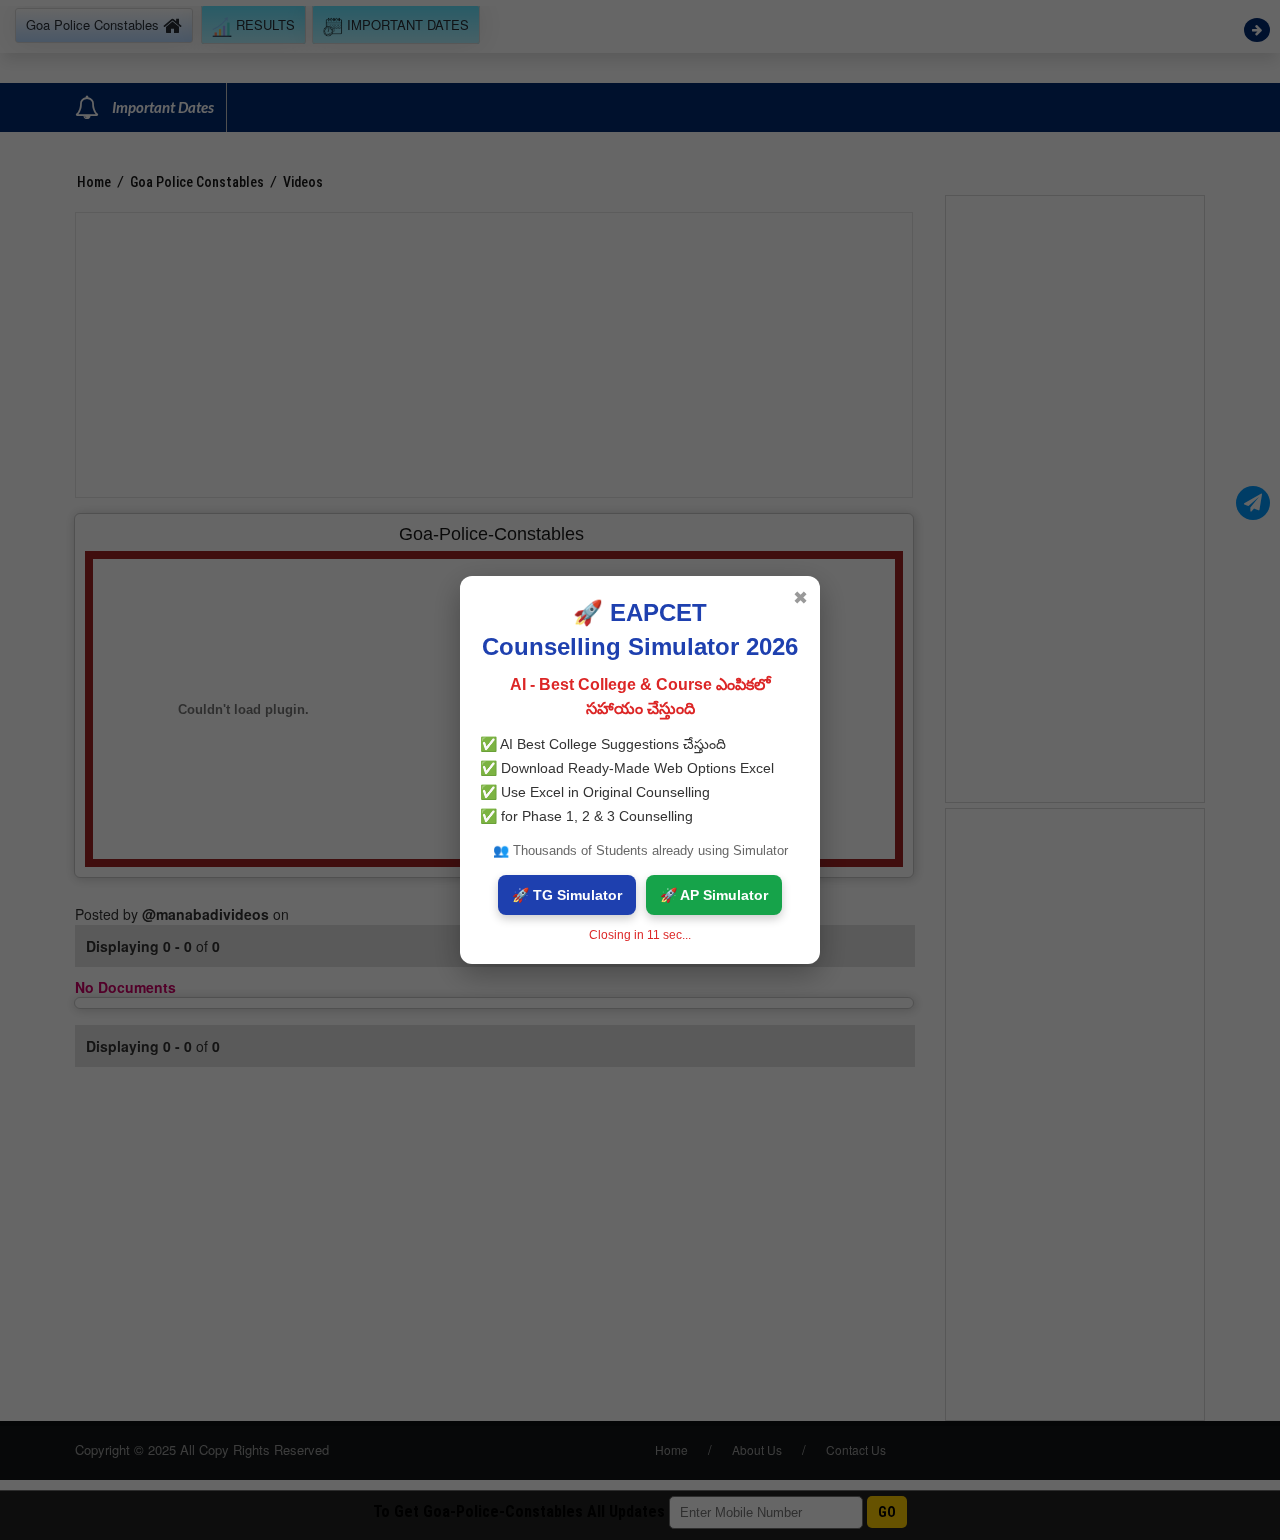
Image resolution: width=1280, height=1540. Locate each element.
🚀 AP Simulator (714, 895)
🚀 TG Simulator (567, 895)
